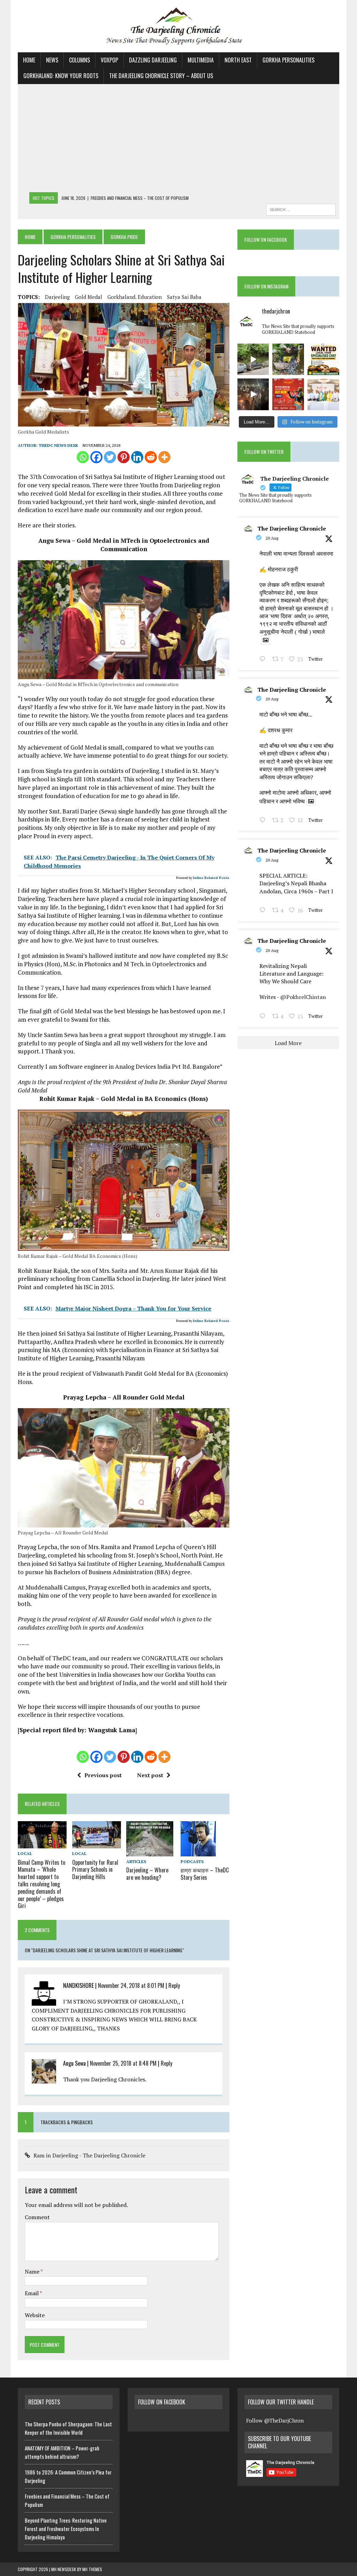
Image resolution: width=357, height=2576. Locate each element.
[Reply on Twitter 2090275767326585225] (264, 1017)
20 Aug (272, 538)
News (52, 60)
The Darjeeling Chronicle (292, 528)
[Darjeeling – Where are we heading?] (150, 1852)
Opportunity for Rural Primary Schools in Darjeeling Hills (95, 1870)
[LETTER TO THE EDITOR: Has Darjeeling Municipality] (288, 359)
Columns (79, 60)
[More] (164, 457)
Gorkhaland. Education (135, 297)
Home (29, 60)
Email (32, 2293)
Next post (150, 1775)
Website (35, 2315)
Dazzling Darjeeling (153, 60)
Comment (37, 2217)
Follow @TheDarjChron (275, 2420)
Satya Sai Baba (184, 297)
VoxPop (109, 60)
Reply (174, 1985)
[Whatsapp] (83, 457)
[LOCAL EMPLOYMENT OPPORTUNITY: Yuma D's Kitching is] (323, 359)
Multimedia (201, 60)
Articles (136, 1861)
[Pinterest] (124, 457)
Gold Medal (89, 297)
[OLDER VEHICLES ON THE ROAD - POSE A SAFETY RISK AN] (253, 359)
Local (25, 1853)
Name (33, 2271)
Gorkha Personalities (288, 60)
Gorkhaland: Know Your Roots (61, 76)
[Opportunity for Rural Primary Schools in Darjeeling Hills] (97, 1844)
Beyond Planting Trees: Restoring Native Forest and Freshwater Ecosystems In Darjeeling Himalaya (66, 2529)
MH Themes (92, 2569)
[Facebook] (96, 457)
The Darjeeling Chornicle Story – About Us (161, 76)
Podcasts (192, 1861)
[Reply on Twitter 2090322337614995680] (264, 660)
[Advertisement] (178, 140)
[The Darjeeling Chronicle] (178, 26)
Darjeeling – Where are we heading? (147, 1874)
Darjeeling (57, 297)
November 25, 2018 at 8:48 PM (123, 2063)
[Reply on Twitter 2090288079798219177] (264, 821)
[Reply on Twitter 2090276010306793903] (264, 911)
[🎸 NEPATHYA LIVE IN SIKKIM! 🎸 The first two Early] (288, 394)
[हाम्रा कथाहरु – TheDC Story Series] (198, 1852)
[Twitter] (110, 457)
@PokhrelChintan (303, 997)
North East (238, 60)
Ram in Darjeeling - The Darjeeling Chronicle (89, 2155)
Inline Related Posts (211, 878)
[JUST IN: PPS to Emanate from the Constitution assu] (323, 394)
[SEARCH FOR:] (301, 209)
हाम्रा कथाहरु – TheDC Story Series (205, 1874)
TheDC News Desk (58, 445)
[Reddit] (151, 457)
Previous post (103, 1775)
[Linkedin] (137, 457)
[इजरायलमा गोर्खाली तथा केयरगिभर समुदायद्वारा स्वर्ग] (253, 394)
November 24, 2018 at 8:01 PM (131, 1985)
